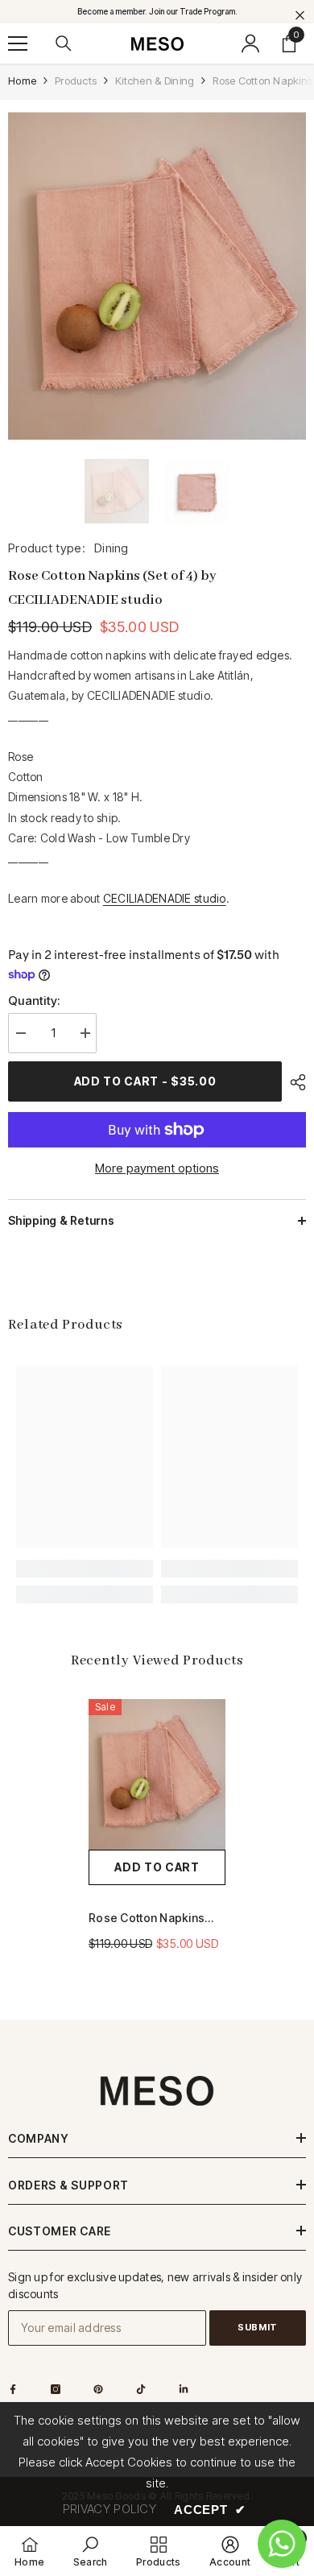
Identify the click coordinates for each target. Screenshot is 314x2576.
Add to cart (157, 1867)
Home (22, 81)
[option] (157, 276)
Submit (257, 2327)
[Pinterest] (98, 2389)
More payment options (157, 1168)
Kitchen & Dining (155, 81)
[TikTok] (141, 2389)
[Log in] (250, 43)
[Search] (64, 43)
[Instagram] (56, 2389)
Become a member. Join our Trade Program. (157, 11)
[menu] (18, 43)
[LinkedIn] (184, 2389)
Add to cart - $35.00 (145, 1081)
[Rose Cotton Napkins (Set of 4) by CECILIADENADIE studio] (157, 1774)
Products (76, 81)
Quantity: (34, 1001)
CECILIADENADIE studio (165, 898)
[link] (85, 1569)
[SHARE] (294, 1082)
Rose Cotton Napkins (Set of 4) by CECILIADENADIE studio (152, 1919)
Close (300, 16)
